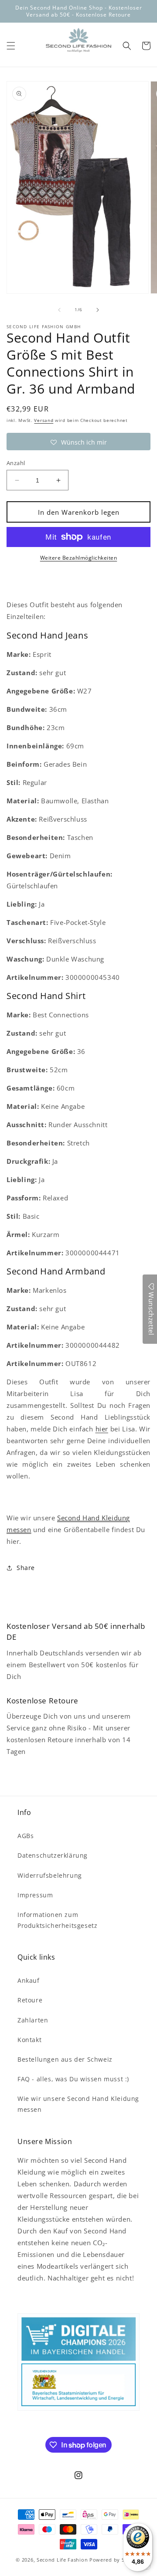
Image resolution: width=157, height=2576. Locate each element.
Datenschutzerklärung (53, 1855)
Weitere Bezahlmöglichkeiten (79, 558)
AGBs (26, 1836)
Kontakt (29, 2040)
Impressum (35, 1895)
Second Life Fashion (62, 2560)
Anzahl (16, 463)
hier (102, 1429)
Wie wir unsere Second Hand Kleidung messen (78, 2104)
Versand (44, 420)
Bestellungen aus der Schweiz (65, 2059)
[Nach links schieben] (59, 310)
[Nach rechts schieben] (98, 310)
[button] (11, 46)
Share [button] (26, 1568)
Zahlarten (33, 2020)
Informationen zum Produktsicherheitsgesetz (57, 1920)
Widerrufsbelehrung (50, 1875)
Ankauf (29, 1980)
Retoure (30, 2000)
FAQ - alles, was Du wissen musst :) (73, 2079)
